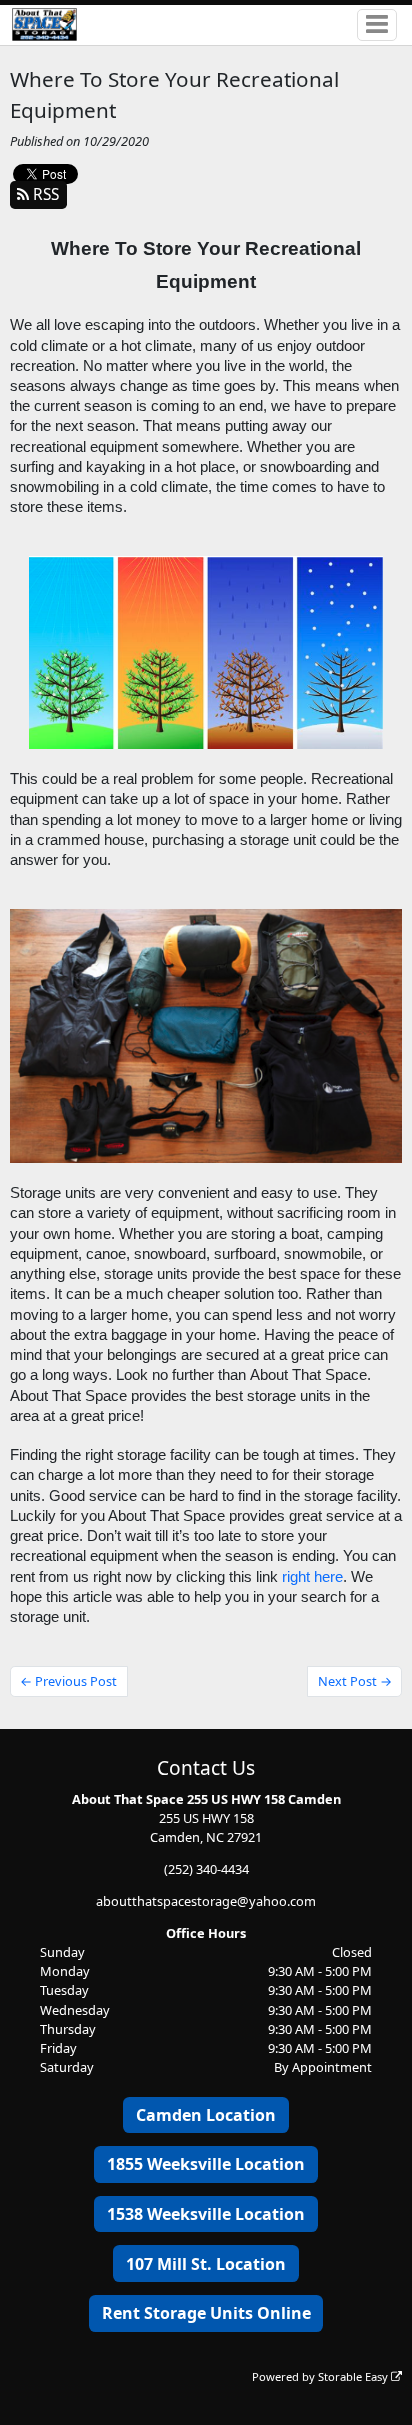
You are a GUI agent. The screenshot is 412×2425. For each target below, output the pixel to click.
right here (312, 1577)
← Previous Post (68, 1681)
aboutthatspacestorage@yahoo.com (206, 1901)
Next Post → (355, 1681)
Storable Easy (354, 2376)
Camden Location (206, 2115)
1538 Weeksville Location (206, 2214)
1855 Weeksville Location (206, 2164)
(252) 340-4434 (206, 1869)
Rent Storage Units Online (206, 2313)
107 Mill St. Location (206, 2264)
